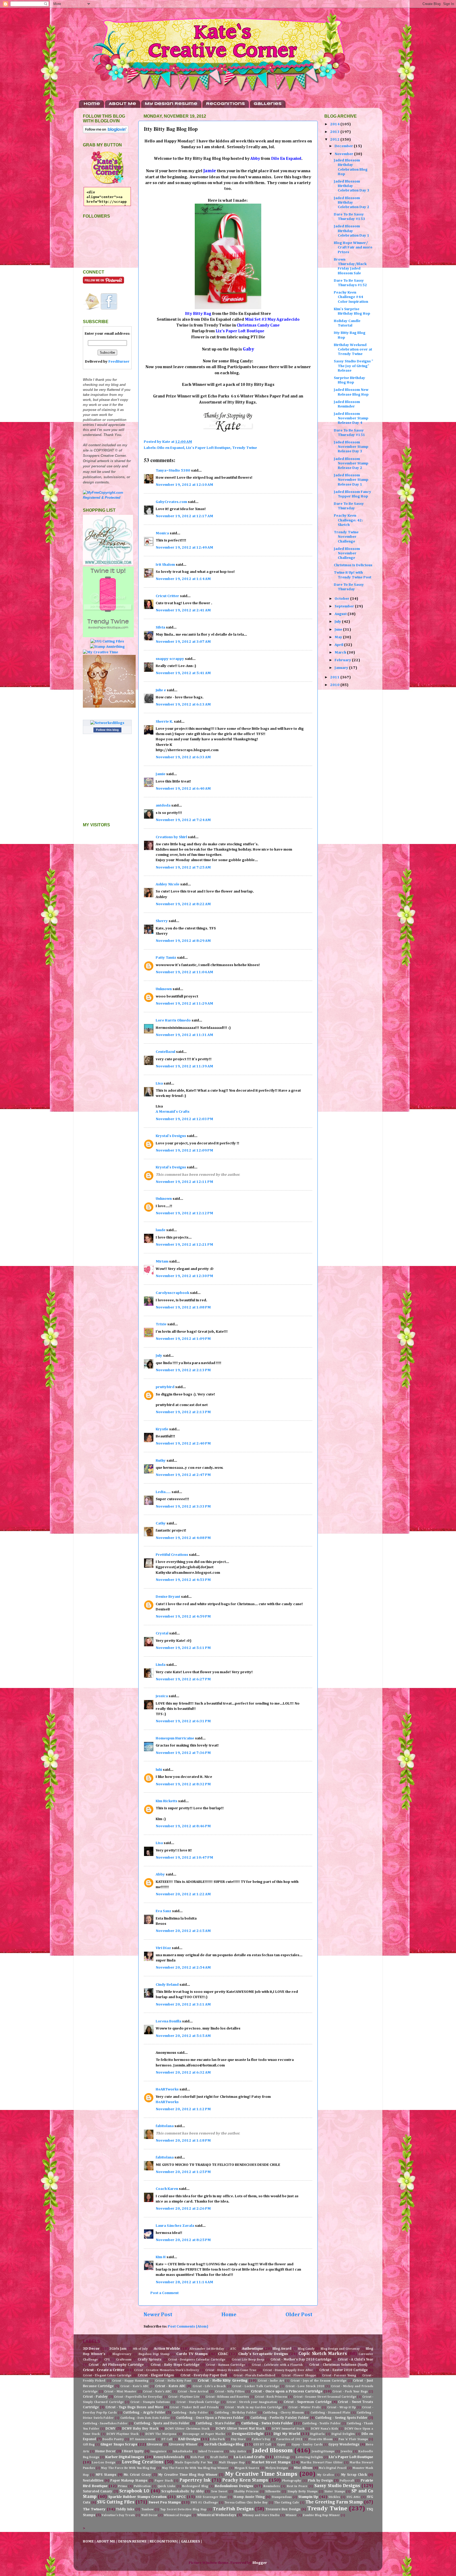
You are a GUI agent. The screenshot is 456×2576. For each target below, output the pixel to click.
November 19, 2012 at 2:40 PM (183, 1443)
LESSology (282, 2457)
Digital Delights (343, 2434)
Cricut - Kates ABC (170, 2386)
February (343, 660)
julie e (161, 690)
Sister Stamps (334, 2492)
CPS (107, 2360)
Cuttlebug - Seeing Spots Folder (341, 2418)
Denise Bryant (168, 1597)
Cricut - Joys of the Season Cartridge (318, 2381)
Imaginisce (158, 2452)
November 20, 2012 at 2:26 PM (183, 2209)
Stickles (334, 2497)
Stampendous (282, 2497)
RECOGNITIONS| (164, 2541)
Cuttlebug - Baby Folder (190, 2413)
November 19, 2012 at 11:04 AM (184, 972)
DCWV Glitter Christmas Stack (187, 2429)
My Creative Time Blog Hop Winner (188, 2475)
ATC (233, 2349)
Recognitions (225, 104)
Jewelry (346, 2452)
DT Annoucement (142, 2439)
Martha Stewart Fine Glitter (322, 2463)
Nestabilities (93, 2481)
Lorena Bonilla (168, 2021)
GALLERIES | (192, 2541)
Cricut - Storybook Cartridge (198, 2402)
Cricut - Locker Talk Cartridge (255, 2386)
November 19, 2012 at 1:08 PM (183, 1307)
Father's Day (261, 2439)
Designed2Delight (248, 2434)
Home (92, 104)
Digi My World (287, 2434)
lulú (159, 1770)
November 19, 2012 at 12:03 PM (184, 1119)
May (339, 637)
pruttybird (165, 1387)
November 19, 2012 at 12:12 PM (184, 1213)
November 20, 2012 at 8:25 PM (183, 2240)
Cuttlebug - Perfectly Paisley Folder (280, 2418)
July (159, 1356)
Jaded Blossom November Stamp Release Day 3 (351, 447)
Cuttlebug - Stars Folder (215, 2423)
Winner (291, 2515)
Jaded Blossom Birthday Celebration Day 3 (352, 186)
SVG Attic (353, 2497)
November (344, 154)
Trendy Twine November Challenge (346, 537)
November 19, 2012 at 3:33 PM (183, 1507)
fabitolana (165, 2126)
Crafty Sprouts (150, 2360)
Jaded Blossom (273, 2451)
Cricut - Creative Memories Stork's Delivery (167, 2370)
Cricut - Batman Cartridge (226, 2365)
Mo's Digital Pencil (332, 2468)
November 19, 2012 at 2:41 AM (183, 610)
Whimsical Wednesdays (217, 2515)
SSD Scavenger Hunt (211, 2497)
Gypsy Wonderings (344, 2445)
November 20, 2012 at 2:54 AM (183, 1968)
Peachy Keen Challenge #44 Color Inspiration (351, 297)
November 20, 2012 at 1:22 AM (183, 1894)
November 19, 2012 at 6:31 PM (183, 1721)
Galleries (268, 104)
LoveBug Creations (142, 2462)
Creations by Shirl (171, 837)
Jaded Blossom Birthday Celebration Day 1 (352, 231)
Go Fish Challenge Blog (224, 2444)
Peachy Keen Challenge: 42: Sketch (348, 520)
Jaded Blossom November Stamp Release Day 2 (351, 464)
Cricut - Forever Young (339, 2376)
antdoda (163, 805)
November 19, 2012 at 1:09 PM (183, 1339)
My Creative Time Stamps (261, 2474)
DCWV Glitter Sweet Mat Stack (240, 2429)
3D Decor (91, 2349)
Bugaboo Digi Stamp (154, 2354)
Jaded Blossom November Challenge (347, 553)
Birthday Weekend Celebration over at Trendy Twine (353, 350)
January (342, 668)
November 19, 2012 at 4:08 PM (183, 1538)
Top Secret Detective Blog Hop (183, 2510)
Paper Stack (164, 2481)
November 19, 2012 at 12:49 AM (184, 548)
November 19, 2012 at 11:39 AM (184, 1066)
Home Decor (105, 2451)
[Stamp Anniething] (107, 647)
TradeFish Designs (233, 2509)
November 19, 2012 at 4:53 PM (183, 1580)
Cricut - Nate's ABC (157, 2392)
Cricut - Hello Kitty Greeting (223, 2381)
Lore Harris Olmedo (174, 1020)
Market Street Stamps (271, 2462)
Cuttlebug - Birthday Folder (235, 2413)
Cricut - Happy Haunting (130, 2381)
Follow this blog (107, 730)
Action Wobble (167, 2349)
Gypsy (281, 2445)
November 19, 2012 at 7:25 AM (183, 867)
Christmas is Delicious (353, 565)
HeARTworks (167, 2089)
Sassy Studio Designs (337, 2486)
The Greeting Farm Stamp (334, 2502)
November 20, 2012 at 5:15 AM (183, 2036)
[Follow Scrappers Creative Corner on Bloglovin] (106, 132)
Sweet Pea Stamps (165, 2502)
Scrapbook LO (134, 2491)
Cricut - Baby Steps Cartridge (175, 2365)
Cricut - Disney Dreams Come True (231, 2370)
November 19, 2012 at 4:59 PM (183, 1616)
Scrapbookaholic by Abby (183, 2491)
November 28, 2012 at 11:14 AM (184, 2282)
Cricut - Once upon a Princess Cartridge (287, 2391)
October (342, 599)
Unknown (164, 989)
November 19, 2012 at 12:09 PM (184, 1150)
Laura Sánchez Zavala (175, 2226)
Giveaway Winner (183, 2445)
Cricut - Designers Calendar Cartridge (197, 2360)
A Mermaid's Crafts (173, 1112)
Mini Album (303, 2468)
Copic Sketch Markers (323, 2354)
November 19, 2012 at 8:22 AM (183, 904)
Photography (292, 2481)
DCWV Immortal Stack (288, 2429)
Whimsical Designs (177, 2515)
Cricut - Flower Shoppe (299, 2376)
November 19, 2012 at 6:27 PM (183, 1679)
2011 (335, 677)
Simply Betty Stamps (303, 2492)
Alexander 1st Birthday (207, 2349)
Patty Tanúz (166, 958)
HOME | (90, 2541)
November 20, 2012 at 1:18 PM (183, 2141)
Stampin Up (308, 2497)
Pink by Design (320, 2481)
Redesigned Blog (195, 2486)
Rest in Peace (297, 2486)
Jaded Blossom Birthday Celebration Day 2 (352, 203)
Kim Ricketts (167, 1801)
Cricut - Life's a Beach (209, 2386)
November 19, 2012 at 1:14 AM (183, 579)
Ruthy (161, 1461)
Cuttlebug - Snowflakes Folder (105, 2424)
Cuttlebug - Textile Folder (321, 2424)
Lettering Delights (309, 2457)
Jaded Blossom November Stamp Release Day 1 (351, 480)
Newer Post (158, 2315)
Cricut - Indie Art (271, 2381)
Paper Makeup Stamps (129, 2481)
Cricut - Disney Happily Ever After (288, 2370)
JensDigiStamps (323, 2452)
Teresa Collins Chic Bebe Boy (246, 2503)
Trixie (161, 1324)
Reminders (272, 2486)
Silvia (160, 627)
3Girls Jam (118, 2349)
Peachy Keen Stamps (245, 2480)
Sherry (162, 921)
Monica (162, 533)
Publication (142, 2486)
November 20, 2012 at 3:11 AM (183, 2004)
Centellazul (165, 1052)
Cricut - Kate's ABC (134, 2386)
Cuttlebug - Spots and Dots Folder (162, 2423)
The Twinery (94, 2509)
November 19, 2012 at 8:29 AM (183, 941)
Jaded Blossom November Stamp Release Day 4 (351, 418)
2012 (335, 140)
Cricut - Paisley (95, 2397)
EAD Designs (189, 2439)
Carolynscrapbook (172, 1293)
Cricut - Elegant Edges (156, 2375)
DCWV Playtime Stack (123, 2434)
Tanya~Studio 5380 (173, 471)
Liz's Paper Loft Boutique (208, 448)
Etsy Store (238, 2439)
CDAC (223, 2354)
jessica (162, 1696)
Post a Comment (165, 2293)
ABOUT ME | (107, 2541)
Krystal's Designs (171, 1136)
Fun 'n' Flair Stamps (353, 2439)
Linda (161, 1665)
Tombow (148, 2510)
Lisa (159, 1083)
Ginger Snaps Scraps (119, 2444)
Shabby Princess (246, 2492)
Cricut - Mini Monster (120, 2392)
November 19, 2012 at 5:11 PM (183, 1648)
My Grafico (326, 2475)
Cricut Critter (167, 596)
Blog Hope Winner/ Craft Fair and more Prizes (353, 248)
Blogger (260, 2563)
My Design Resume (171, 104)
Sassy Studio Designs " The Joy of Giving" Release (353, 366)
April (339, 645)
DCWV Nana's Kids (324, 2429)
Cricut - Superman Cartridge (307, 2402)
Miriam (162, 1261)
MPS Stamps (106, 2475)
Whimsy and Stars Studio (261, 2515)
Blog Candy (306, 2349)
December (344, 146)
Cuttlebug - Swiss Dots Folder (267, 2423)
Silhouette (273, 2492)
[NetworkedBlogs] (107, 723)
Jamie (161, 774)
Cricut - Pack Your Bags (350, 2392)
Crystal (162, 1633)
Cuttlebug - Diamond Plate (330, 2413)
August (341, 614)
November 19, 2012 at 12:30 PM (184, 1276)
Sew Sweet (219, 2492)
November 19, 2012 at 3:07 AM (183, 642)
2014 (335, 124)
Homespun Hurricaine (175, 1738)
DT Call (167, 2439)
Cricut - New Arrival (193, 2392)
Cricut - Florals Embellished (254, 2376)
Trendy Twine (245, 448)
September (345, 606)
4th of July (140, 2349)
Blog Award (282, 2349)
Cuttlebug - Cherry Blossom (283, 2413)
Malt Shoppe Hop (232, 2463)
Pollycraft (347, 2481)
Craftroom (124, 2360)
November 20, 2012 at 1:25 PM (183, 2172)
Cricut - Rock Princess (271, 2397)
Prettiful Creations (172, 1555)
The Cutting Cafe (287, 2503)
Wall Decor (149, 2515)
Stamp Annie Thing (249, 2497)
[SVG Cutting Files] (107, 641)
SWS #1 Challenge (204, 2503)
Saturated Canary (98, 2491)
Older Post (299, 2315)
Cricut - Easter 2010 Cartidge (343, 2370)
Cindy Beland (167, 1985)
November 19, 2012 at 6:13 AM (183, 704)
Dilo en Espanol (171, 448)
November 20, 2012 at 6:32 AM (183, 2073)
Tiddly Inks (125, 2509)
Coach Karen (167, 2189)
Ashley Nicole (168, 884)
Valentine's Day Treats (118, 2515)
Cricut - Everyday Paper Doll (204, 2375)
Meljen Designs (277, 2468)
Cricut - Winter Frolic (305, 2407)
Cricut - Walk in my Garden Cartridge (253, 2407)
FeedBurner (119, 362)
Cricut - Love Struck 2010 (305, 2386)
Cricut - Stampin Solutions (150, 2402)
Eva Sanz (163, 1911)
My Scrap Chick (354, 2475)
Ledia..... (163, 1492)
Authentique (253, 2349)
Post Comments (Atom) (188, 2326)
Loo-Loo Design (103, 2463)
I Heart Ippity (133, 2451)
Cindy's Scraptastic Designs (263, 2354)
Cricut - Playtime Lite (184, 2397)
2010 (335, 685)
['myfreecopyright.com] (107, 498)
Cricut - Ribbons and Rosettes (227, 2397)
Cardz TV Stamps (192, 2354)
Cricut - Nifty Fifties (230, 2392)
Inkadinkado (182, 2452)
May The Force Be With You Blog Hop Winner (195, 2468)
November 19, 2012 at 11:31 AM (184, 1035)
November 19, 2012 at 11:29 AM (184, 1004)
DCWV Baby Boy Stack (140, 2429)
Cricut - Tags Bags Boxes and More (134, 2407)
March (341, 653)
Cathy (161, 1523)
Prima (122, 2486)
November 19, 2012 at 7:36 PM (183, 1753)
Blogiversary (122, 2354)
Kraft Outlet (219, 2457)
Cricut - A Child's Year (355, 2360)
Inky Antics (238, 2452)
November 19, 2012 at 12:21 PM (184, 1245)
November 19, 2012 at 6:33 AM (183, 757)
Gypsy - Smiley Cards (307, 2445)
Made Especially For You (194, 2463)
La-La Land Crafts (249, 2457)
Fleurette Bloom (320, 2439)
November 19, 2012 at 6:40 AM (183, 789)
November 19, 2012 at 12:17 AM (184, 516)
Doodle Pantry (113, 2439)
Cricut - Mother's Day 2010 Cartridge (301, 2360)
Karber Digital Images (125, 2457)
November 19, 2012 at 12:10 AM (184, 485)
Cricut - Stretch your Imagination (252, 2402)
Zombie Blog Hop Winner (321, 2515)
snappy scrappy (170, 659)
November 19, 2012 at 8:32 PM (183, 1784)
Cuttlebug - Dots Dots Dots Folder (145, 2418)
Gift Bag (89, 2445)
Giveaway (155, 2445)
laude (161, 1230)
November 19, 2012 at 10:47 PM (184, 1858)
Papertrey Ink (195, 2480)
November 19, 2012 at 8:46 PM (183, 1826)
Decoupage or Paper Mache (204, 2434)
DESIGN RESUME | (134, 2541)
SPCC (181, 2497)
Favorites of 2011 (289, 2439)
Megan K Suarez (247, 2468)
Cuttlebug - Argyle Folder (144, 2413)
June (339, 630)
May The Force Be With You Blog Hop (128, 2468)
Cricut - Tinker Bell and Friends (194, 2407)
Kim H (161, 2257)
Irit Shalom (165, 565)
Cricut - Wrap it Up (341, 2407)
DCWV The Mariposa (161, 2434)
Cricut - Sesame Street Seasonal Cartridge (325, 2397)
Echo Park (217, 2439)
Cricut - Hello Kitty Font (173, 2381)
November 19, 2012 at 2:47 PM (183, 1475)
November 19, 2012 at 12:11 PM (184, 1182)
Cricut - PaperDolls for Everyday (138, 2397)
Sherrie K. (164, 722)
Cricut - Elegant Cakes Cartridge (107, 2376)
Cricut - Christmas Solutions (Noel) (338, 2365)
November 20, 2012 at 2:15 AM (183, 1931)
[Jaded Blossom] (108, 564)
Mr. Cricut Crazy (137, 2475)
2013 (335, 132)
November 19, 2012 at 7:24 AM (183, 820)
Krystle (162, 1429)
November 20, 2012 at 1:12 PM (183, 2109)
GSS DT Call (262, 2445)
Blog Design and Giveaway (340, 2349)
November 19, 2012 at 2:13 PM (183, 1370)
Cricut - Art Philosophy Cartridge (116, 2365)
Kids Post (197, 2457)
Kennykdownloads (169, 2457)
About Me (122, 104)
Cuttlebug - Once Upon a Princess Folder (210, 2418)
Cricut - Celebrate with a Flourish (277, 2365)
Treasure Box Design (283, 2509)
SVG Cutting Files (116, 2502)
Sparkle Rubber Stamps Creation (137, 2497)
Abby (160, 1874)
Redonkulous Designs (234, 2486)
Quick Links (166, 2486)
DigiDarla (317, 2434)
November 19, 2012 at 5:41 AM (183, 673)
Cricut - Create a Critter (104, 2370)
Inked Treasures (211, 2452)
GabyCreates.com (171, 502)
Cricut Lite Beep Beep (248, 2360)
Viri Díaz (163, 1948)
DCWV (110, 2429)
